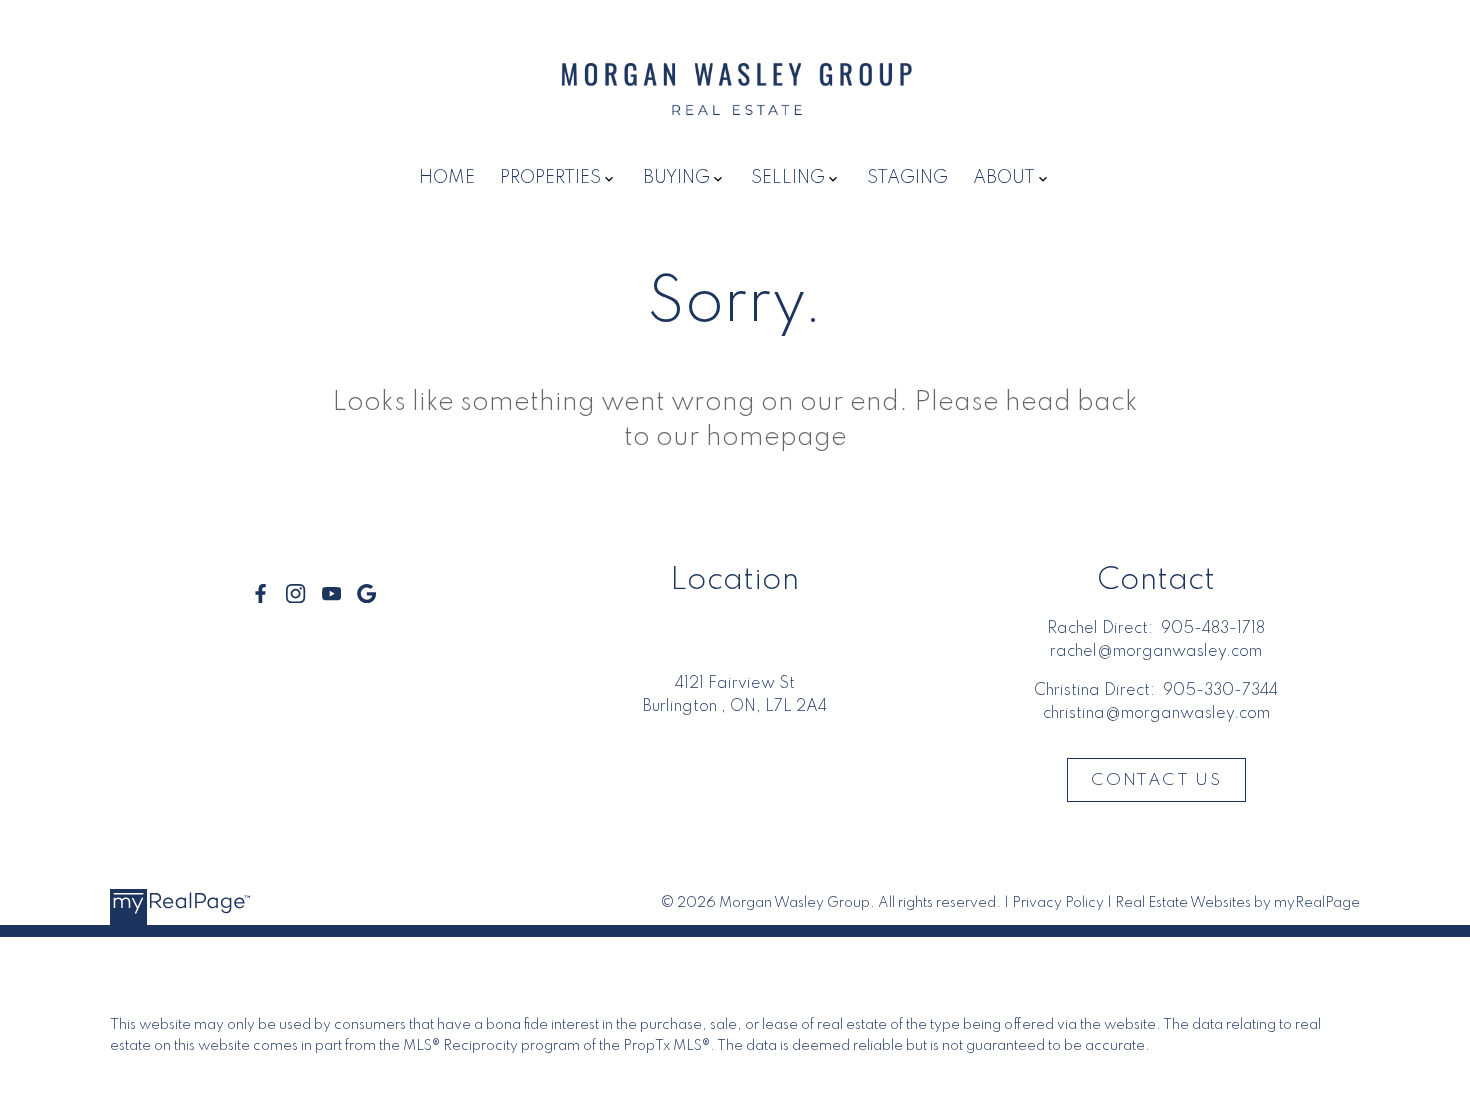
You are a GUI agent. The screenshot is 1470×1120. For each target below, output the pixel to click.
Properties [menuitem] (550, 178)
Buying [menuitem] (676, 178)
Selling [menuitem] (788, 178)
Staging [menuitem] (907, 178)
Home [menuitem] (447, 178)
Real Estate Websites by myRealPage (1237, 903)
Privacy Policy (1058, 903)
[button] (260, 593)
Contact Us (1156, 780)
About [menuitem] (1004, 178)
